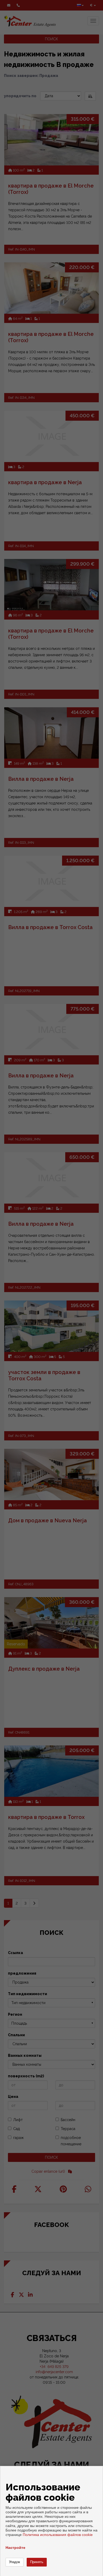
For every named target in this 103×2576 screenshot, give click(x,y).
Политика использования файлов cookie (58, 2535)
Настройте (15, 2548)
